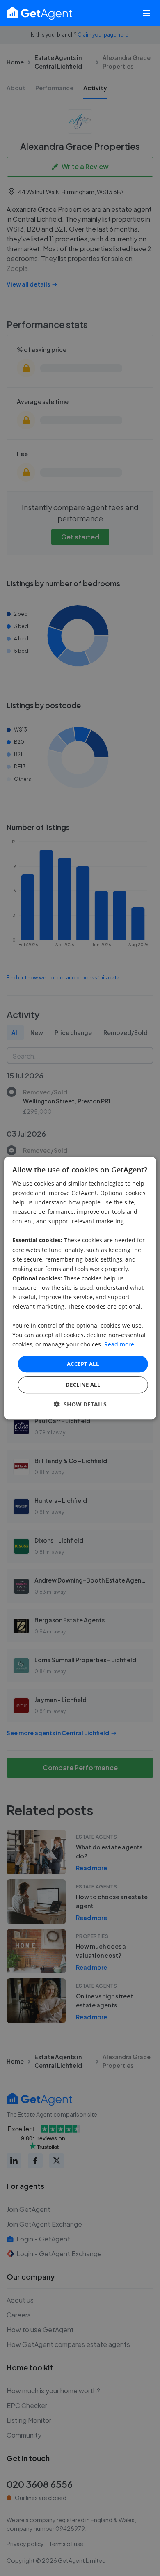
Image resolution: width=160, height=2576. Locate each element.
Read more (119, 1345)
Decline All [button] (83, 1385)
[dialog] (80, 1288)
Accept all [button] (83, 1364)
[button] (80, 1404)
